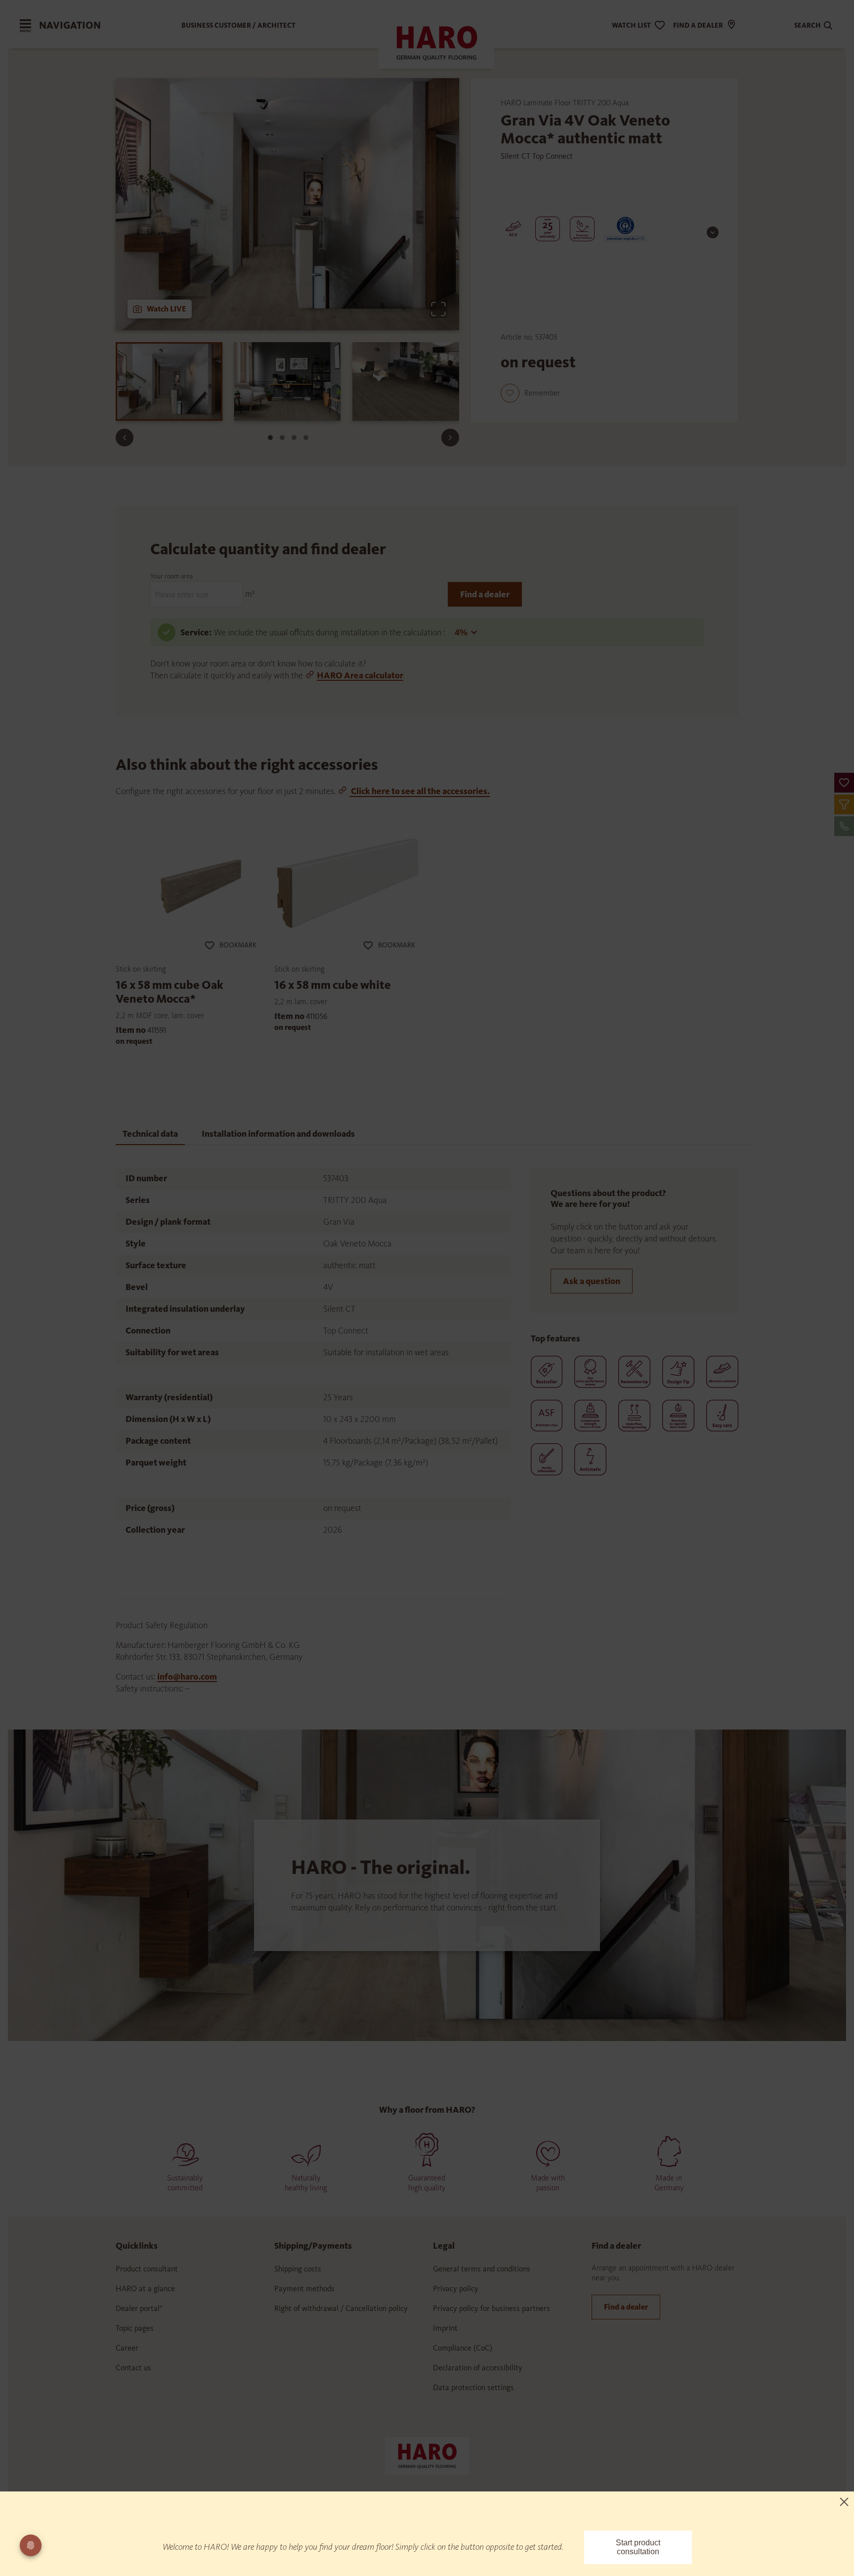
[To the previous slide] (125, 438)
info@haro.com (187, 1677)
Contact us (133, 2368)
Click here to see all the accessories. (420, 791)
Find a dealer (485, 594)
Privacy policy (456, 2288)
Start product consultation (638, 2547)
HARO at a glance (145, 2288)
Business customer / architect (238, 25)
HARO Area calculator (360, 675)
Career (127, 2348)
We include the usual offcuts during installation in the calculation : (330, 632)
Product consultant (147, 2269)
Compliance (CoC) (463, 2348)
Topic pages (135, 2328)
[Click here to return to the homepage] (427, 2455)
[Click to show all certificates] (713, 232)
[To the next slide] (450, 438)
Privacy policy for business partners (491, 2308)
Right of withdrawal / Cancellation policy (341, 2308)
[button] (844, 783)
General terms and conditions (482, 2269)
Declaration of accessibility (478, 2368)
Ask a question (592, 1281)
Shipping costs (298, 2269)
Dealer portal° (139, 2308)
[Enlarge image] (438, 309)
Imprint (445, 2328)
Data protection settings (473, 2387)
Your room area (171, 576)
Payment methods (304, 2288)
